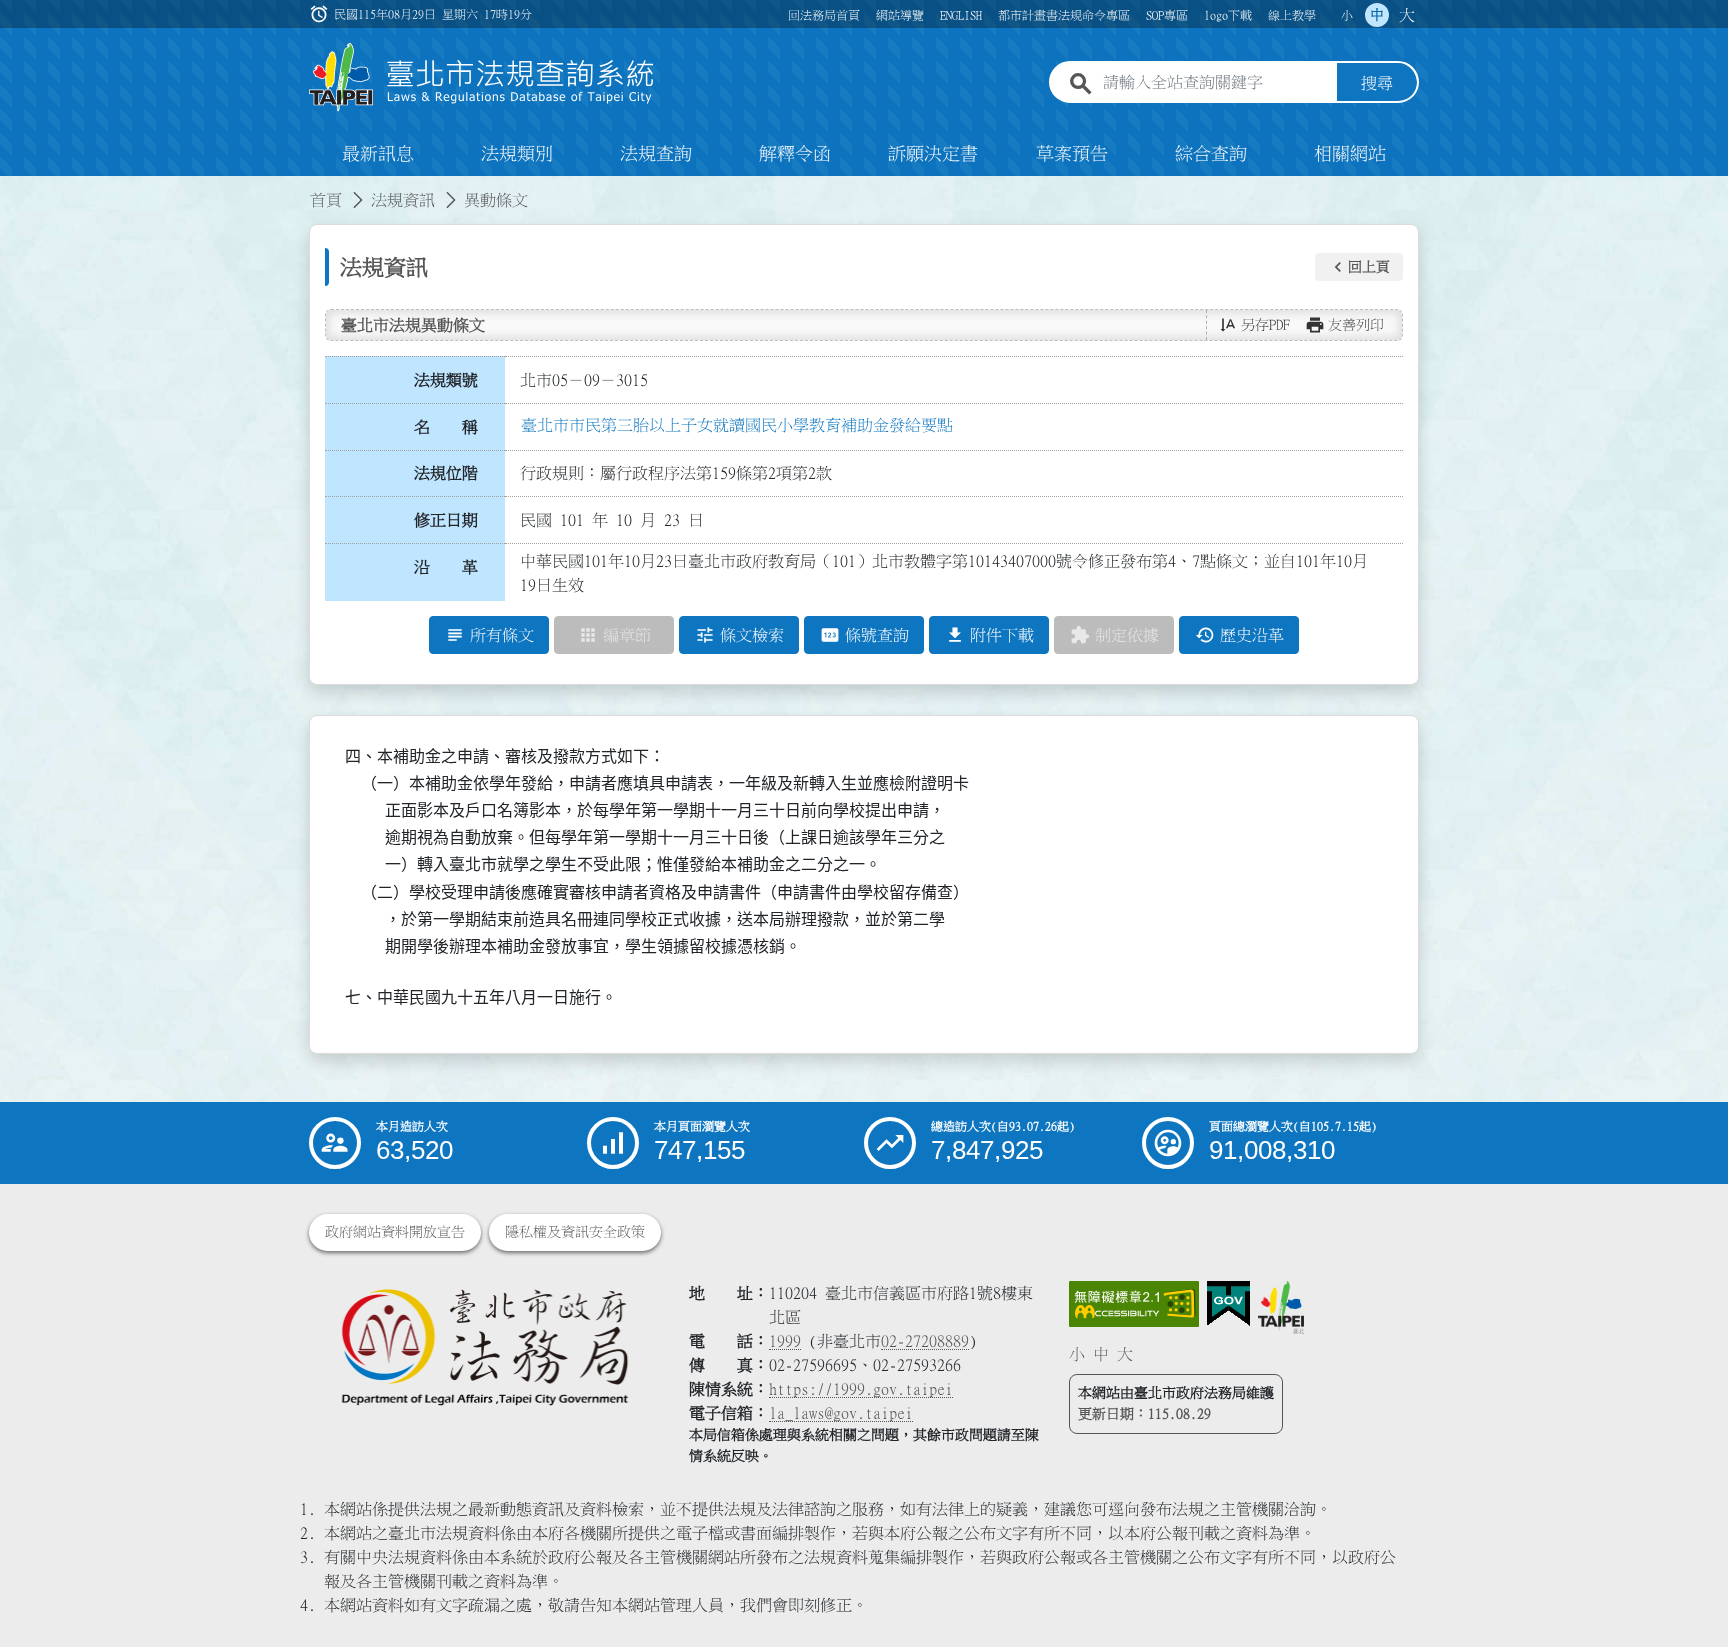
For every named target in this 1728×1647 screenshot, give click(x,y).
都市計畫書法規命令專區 (1064, 15)
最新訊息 (378, 154)
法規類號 (446, 380)
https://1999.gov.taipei (861, 1389)
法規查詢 (656, 154)
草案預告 (1072, 154)
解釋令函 (795, 154)
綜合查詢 (1211, 154)
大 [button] (1407, 15)
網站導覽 (900, 15)
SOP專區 (1167, 15)
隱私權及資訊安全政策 (575, 1232)
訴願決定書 (933, 154)
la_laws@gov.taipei (841, 1413)
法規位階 (446, 473)
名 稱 (446, 427)
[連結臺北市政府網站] (1281, 1307)
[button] (1359, 267)
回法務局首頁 (824, 15)
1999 (785, 1341)
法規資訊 (403, 200)
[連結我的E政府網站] (1228, 1304)
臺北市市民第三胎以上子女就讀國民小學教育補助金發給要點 (737, 425)
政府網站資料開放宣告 (395, 1232)
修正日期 (446, 520)
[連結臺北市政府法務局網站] (484, 1345)
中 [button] (1377, 15)
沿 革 (446, 567)
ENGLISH (961, 15)
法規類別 (517, 154)
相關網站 (1350, 154)
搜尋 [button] (1377, 83)
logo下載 (1228, 15)
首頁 (326, 200)
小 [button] (1347, 15)
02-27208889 (925, 1341)
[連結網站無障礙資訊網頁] (1134, 1304)
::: (12, 188)
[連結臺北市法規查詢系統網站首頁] (482, 77)
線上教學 (1292, 15)
